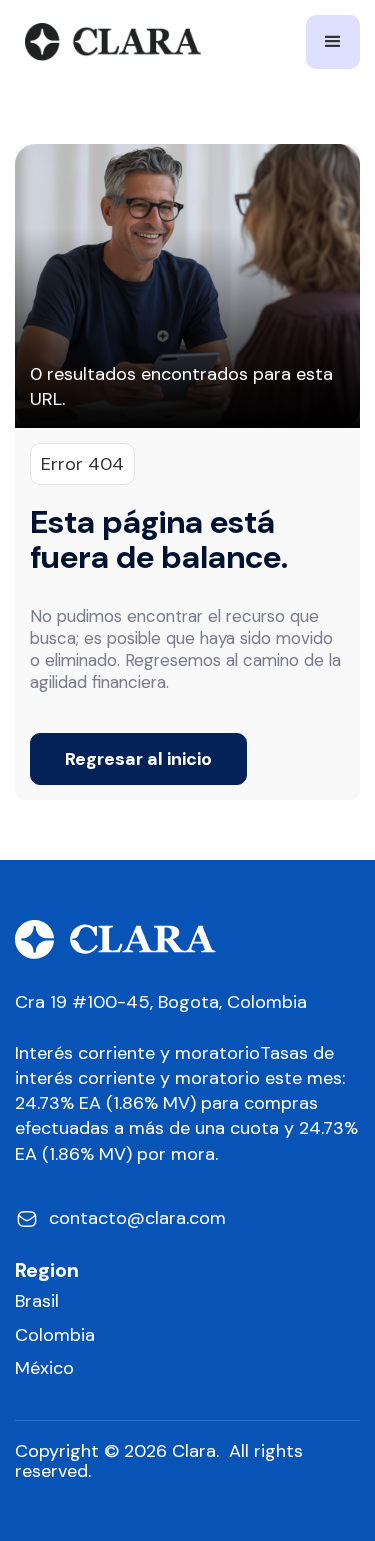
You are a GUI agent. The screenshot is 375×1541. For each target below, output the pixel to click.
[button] (333, 42)
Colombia (55, 1335)
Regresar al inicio (138, 759)
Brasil (37, 1301)
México (44, 1368)
